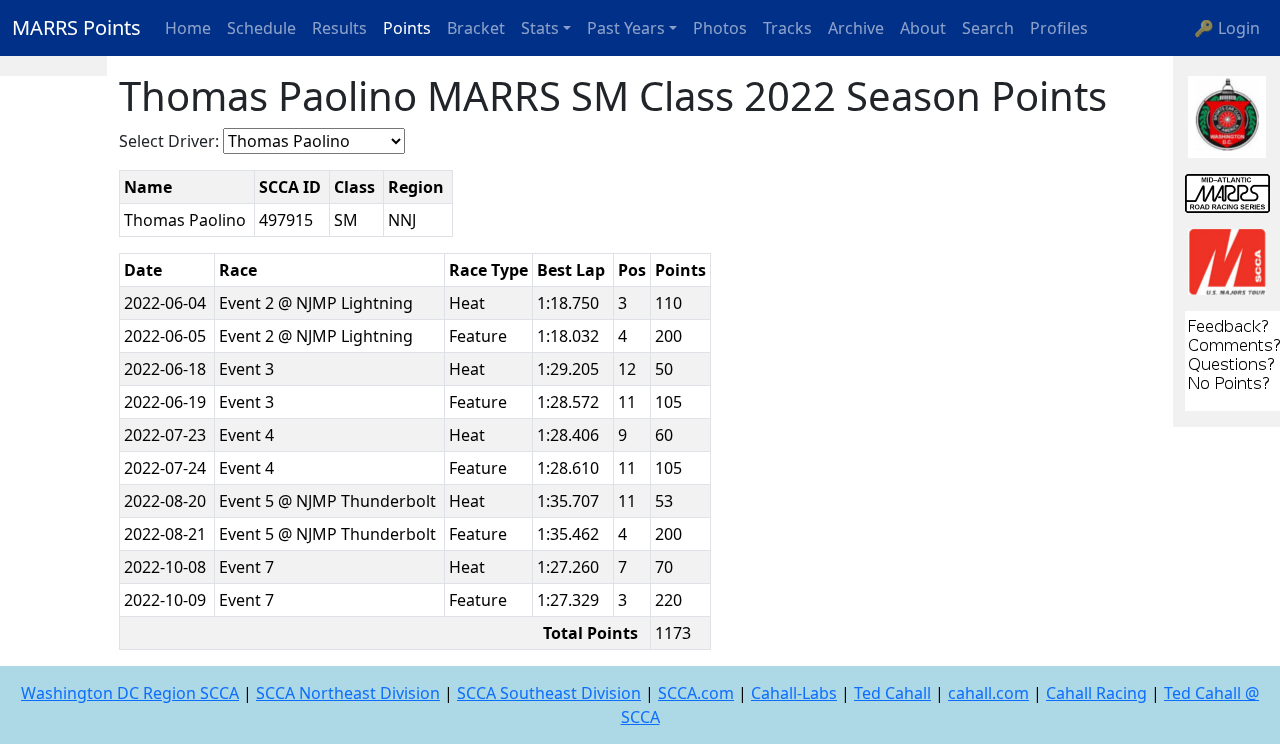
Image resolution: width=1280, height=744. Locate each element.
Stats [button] (540, 28)
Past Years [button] (626, 28)
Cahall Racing (1096, 693)
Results (339, 28)
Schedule (261, 28)
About (923, 28)
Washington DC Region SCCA (130, 693)
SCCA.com (696, 693)
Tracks (787, 28)
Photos (720, 28)
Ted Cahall (892, 693)
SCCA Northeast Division (348, 693)
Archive (856, 28)
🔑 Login (1227, 28)
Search (988, 28)
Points (407, 28)
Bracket (476, 28)
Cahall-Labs (794, 693)
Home (188, 28)
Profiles (1059, 28)
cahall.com (988, 693)
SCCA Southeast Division (549, 693)
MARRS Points (76, 27)
